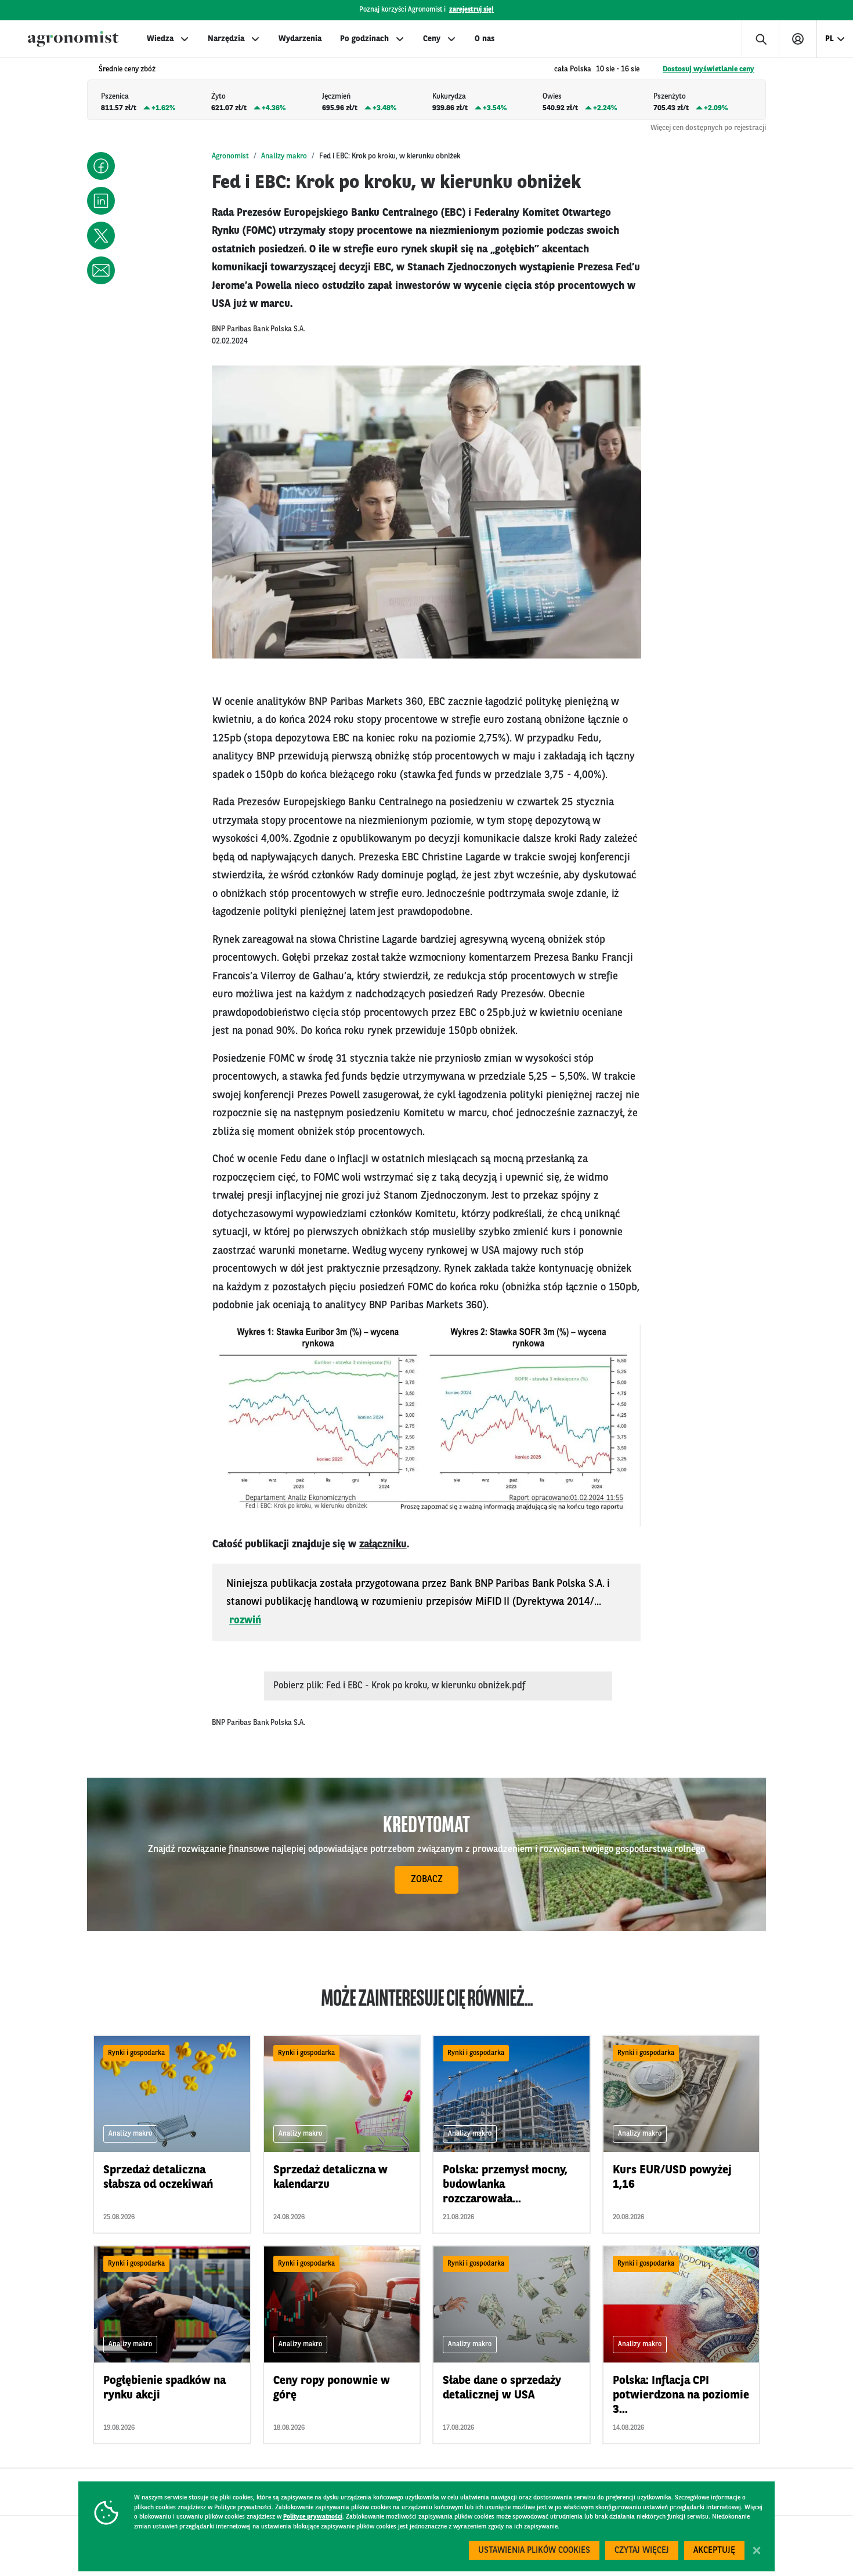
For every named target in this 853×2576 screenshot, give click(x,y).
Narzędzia (226, 39)
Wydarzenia (300, 39)
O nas (485, 39)
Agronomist (230, 156)
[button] (101, 166)
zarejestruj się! (471, 10)
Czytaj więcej (642, 2551)
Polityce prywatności (313, 2517)
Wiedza (160, 39)
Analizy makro (284, 156)
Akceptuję (714, 2551)
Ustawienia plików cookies (534, 2551)
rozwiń (245, 1620)
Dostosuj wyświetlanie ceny (709, 69)
